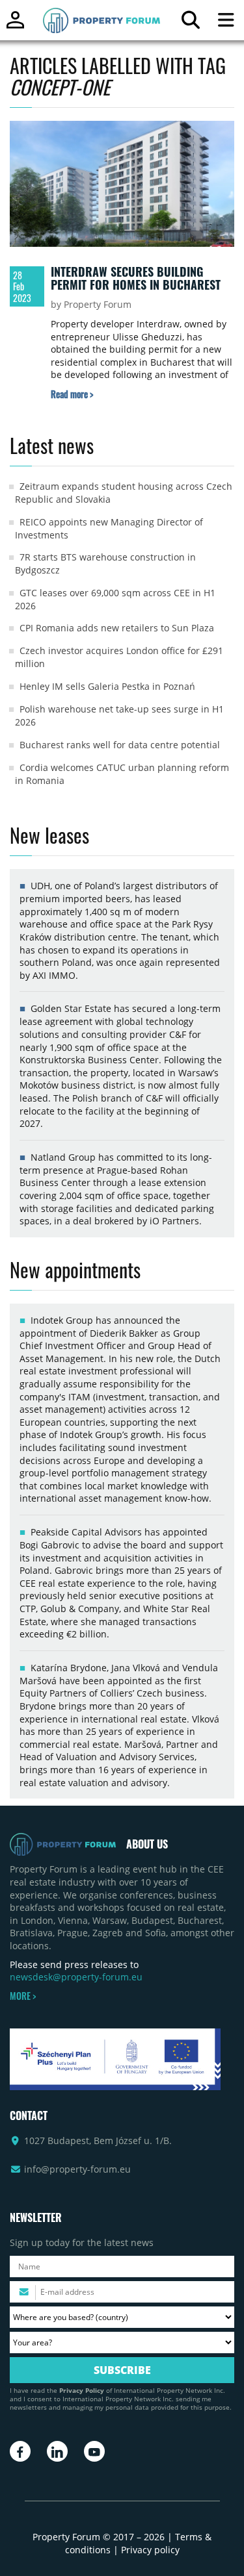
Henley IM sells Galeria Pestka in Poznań (107, 686)
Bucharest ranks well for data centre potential (120, 745)
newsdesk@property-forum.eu (76, 1977)
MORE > (23, 1996)
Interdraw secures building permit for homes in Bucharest (136, 278)
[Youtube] (94, 2451)
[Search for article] (190, 23)
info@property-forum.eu (77, 2169)
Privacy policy (150, 2550)
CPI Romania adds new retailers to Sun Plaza (117, 628)
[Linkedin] (57, 2451)
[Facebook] (20, 2451)
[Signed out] (15, 26)
